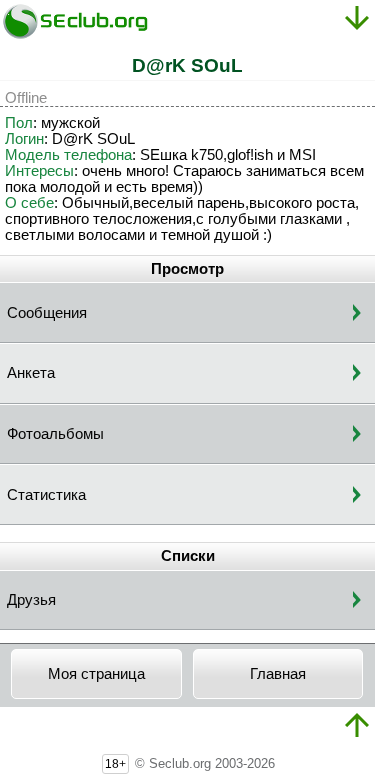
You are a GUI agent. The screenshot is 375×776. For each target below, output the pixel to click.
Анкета (31, 373)
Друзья (31, 600)
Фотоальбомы (55, 434)
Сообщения (47, 313)
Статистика (46, 495)
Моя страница (96, 674)
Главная (278, 674)
